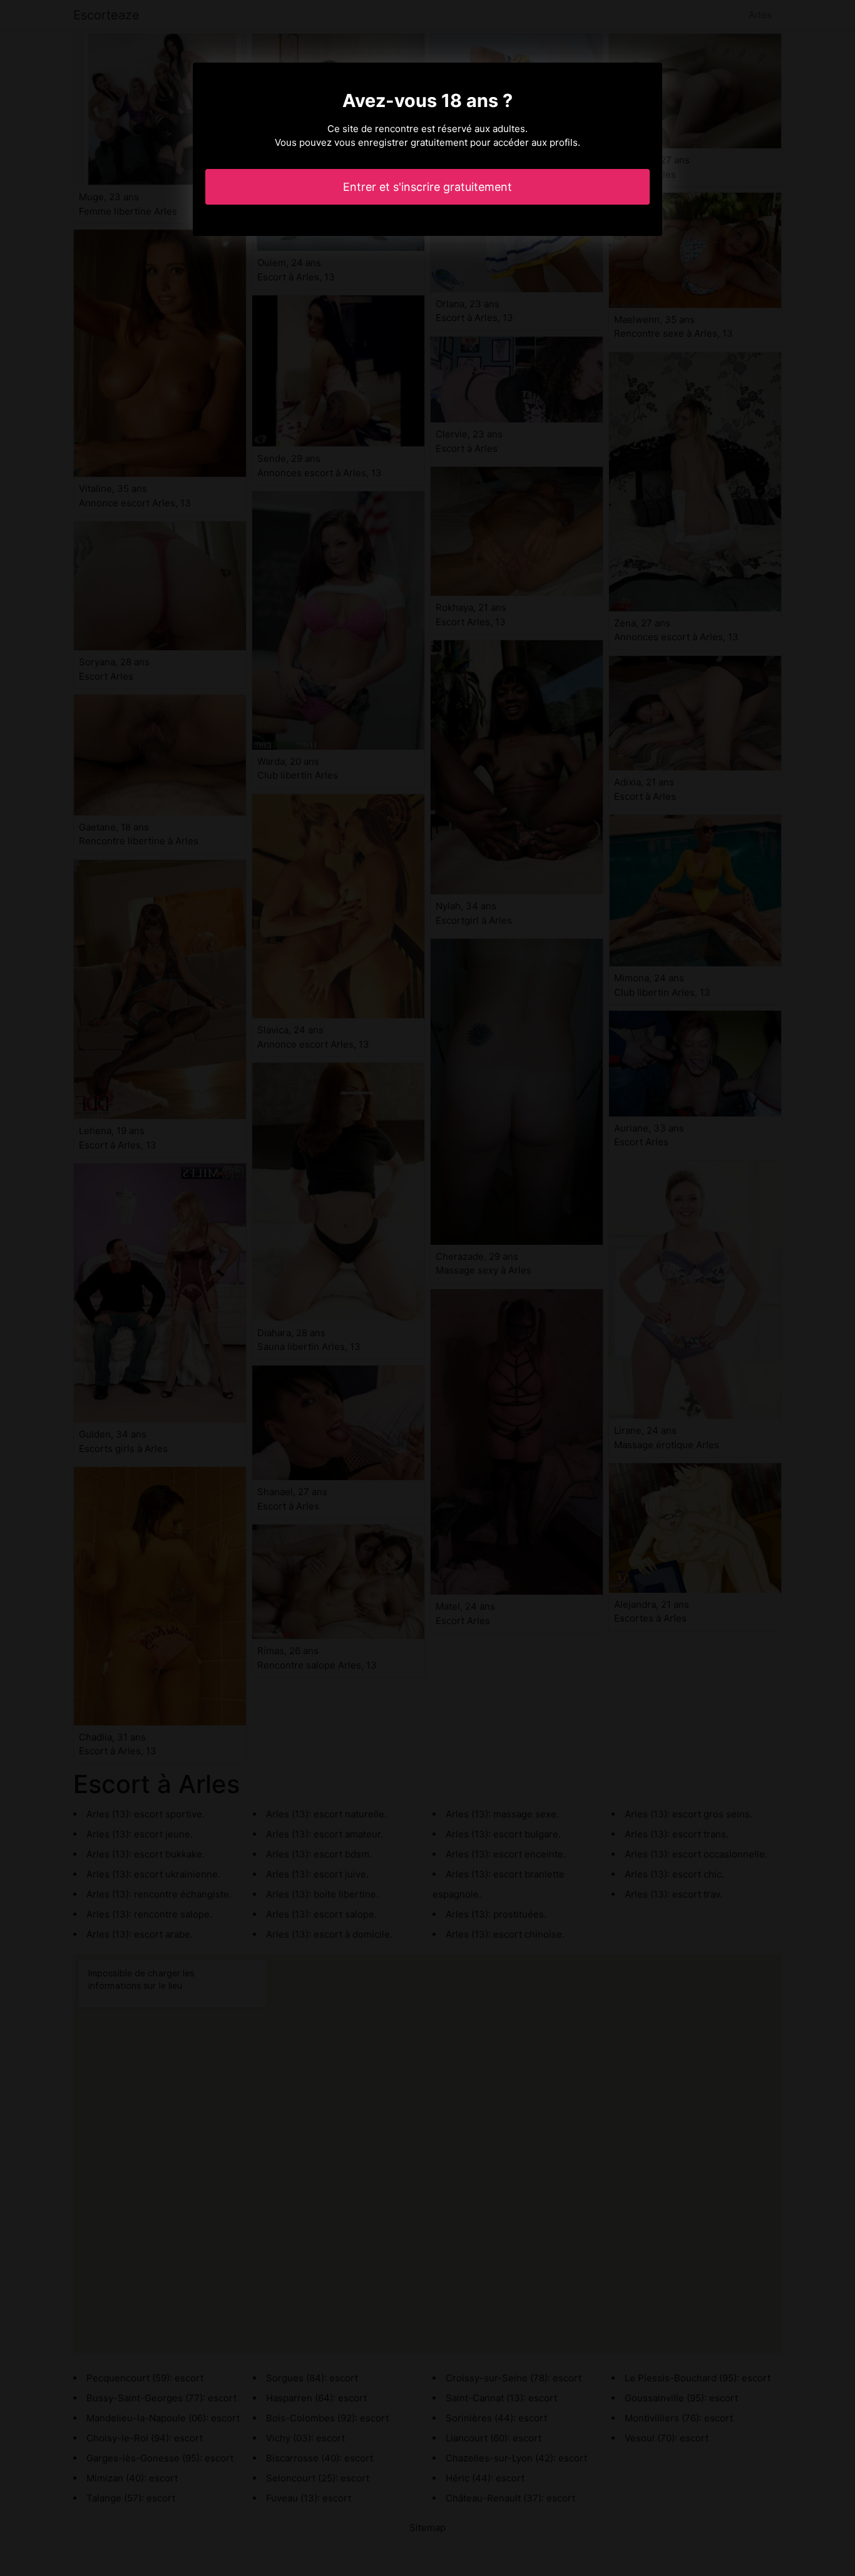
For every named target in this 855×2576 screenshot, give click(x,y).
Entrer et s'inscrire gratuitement (427, 187)
